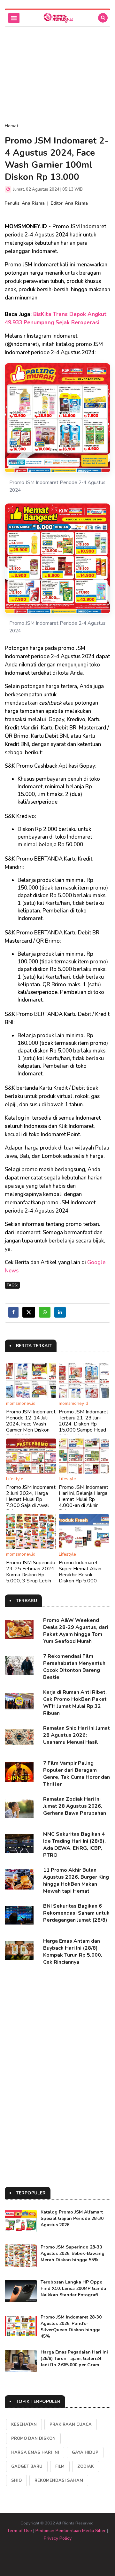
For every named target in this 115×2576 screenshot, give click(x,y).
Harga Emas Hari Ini (35, 2453)
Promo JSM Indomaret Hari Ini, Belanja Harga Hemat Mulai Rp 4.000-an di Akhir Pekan (84, 1499)
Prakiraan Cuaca (71, 2425)
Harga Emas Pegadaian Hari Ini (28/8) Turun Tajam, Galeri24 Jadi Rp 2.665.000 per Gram (74, 2358)
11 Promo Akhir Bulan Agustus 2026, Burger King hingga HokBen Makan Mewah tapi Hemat (76, 1881)
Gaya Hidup (85, 2453)
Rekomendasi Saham (59, 2481)
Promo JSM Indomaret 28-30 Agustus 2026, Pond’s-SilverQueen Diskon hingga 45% (71, 2327)
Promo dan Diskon (33, 2439)
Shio (16, 2481)
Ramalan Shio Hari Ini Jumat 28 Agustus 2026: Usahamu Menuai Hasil (77, 1735)
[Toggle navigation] (14, 18)
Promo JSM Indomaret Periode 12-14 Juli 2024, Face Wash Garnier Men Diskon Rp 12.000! (31, 1424)
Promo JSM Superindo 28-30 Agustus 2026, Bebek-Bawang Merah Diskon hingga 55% (73, 2253)
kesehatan (24, 2425)
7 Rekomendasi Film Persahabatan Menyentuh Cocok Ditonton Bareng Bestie (74, 1667)
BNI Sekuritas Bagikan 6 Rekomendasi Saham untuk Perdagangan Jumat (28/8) (76, 1913)
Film (60, 2467)
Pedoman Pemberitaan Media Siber (71, 2531)
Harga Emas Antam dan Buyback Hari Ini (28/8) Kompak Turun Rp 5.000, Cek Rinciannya (73, 1952)
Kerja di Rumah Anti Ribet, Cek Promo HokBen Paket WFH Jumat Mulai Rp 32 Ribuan (75, 1703)
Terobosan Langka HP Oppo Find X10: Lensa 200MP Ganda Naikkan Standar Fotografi (73, 2288)
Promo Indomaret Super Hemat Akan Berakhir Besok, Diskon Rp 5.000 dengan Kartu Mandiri (82, 1575)
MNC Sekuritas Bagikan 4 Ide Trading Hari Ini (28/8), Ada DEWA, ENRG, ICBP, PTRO (74, 1845)
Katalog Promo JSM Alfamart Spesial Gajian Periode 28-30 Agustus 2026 (72, 2218)
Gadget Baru (27, 2467)
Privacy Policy (58, 2538)
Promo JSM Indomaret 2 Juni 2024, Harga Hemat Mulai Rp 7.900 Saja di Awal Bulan (31, 1499)
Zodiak (86, 2467)
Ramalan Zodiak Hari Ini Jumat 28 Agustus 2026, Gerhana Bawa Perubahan (75, 1806)
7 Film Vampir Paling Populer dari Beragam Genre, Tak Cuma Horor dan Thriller (77, 1774)
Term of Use (19, 2531)
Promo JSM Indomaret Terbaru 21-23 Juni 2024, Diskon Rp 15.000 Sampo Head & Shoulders (84, 1424)
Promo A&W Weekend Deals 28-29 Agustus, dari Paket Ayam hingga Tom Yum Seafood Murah (76, 1631)
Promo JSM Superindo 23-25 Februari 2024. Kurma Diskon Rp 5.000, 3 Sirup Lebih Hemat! (31, 1575)
